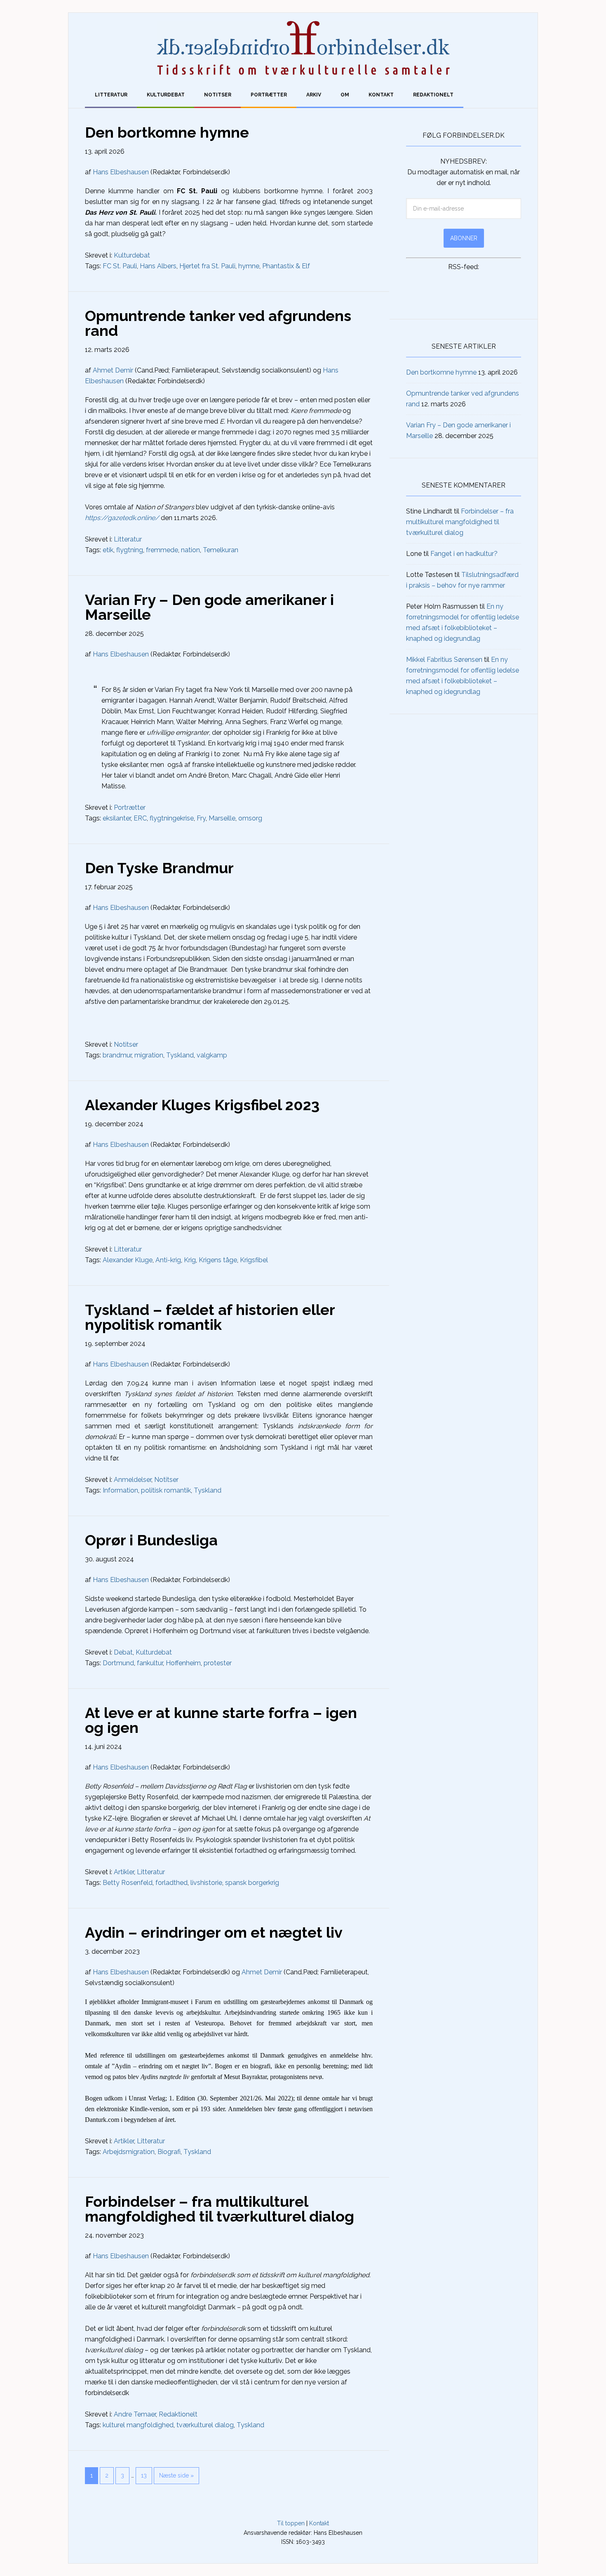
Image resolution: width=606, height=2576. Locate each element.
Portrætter (130, 807)
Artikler (124, 1872)
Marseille (222, 818)
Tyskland (180, 1055)
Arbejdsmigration (129, 2152)
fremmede (162, 550)
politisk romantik (166, 1490)
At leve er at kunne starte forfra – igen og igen (221, 1720)
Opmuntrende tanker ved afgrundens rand (218, 323)
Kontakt (319, 2523)
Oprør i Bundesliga (151, 1540)
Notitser (126, 1044)
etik (108, 550)
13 (144, 2475)
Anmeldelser (133, 1480)
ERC (140, 818)
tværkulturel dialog (205, 2425)
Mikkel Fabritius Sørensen (444, 660)
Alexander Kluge (128, 1260)
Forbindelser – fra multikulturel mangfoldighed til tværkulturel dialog (220, 2209)
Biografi (169, 2152)
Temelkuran (221, 550)
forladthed (171, 1883)
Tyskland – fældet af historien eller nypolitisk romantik (210, 1317)
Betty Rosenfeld (128, 1883)
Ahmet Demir (113, 370)
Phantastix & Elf (286, 266)
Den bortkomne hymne (167, 132)
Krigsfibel (254, 1260)
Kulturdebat (132, 255)
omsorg (250, 818)
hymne (249, 266)
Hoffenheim (183, 1663)
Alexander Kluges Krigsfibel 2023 (202, 1105)
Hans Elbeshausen (121, 172)
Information (120, 1490)
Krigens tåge (218, 1260)
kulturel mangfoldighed (138, 2425)
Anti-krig (168, 1260)
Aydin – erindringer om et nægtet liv (214, 1932)
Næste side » (176, 2475)
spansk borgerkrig (252, 1883)
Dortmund (118, 1663)
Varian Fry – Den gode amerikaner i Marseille (209, 607)
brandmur (117, 1055)
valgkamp (212, 1055)
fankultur (150, 1663)
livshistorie (206, 1883)
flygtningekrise (172, 818)
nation (190, 550)
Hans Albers (158, 266)
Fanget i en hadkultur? (464, 554)
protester (218, 1663)
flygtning (130, 550)
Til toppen (291, 2523)
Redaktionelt (178, 2414)
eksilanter (117, 818)
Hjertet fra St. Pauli (207, 266)
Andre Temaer (135, 2414)
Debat (123, 1652)
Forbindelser (303, 48)
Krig (190, 1260)
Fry (201, 818)
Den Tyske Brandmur (159, 868)
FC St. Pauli (120, 266)
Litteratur (128, 539)
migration (149, 1055)
